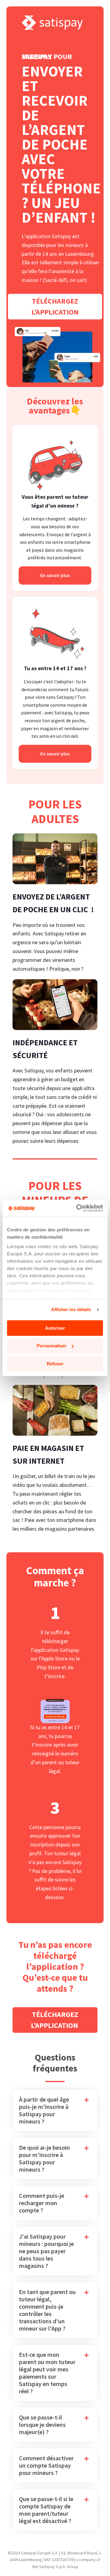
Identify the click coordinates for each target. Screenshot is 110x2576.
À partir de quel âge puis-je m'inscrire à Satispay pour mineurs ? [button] (44, 2110)
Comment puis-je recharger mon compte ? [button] (42, 2203)
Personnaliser (51, 1346)
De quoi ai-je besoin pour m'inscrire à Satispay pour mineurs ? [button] (44, 2159)
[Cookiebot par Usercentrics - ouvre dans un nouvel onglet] (78, 1208)
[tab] (55, 2110)
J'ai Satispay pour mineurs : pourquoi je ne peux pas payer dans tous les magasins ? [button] (46, 2251)
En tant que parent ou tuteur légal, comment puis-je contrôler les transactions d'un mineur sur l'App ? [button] (47, 2310)
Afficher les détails (71, 1309)
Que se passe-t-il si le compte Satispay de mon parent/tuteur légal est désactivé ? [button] (46, 2510)
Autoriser (55, 1328)
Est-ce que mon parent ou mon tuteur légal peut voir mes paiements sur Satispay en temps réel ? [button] (47, 2373)
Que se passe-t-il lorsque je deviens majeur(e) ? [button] (42, 2425)
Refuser (55, 1364)
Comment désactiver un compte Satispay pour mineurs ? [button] (46, 2465)
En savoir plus (55, 575)
